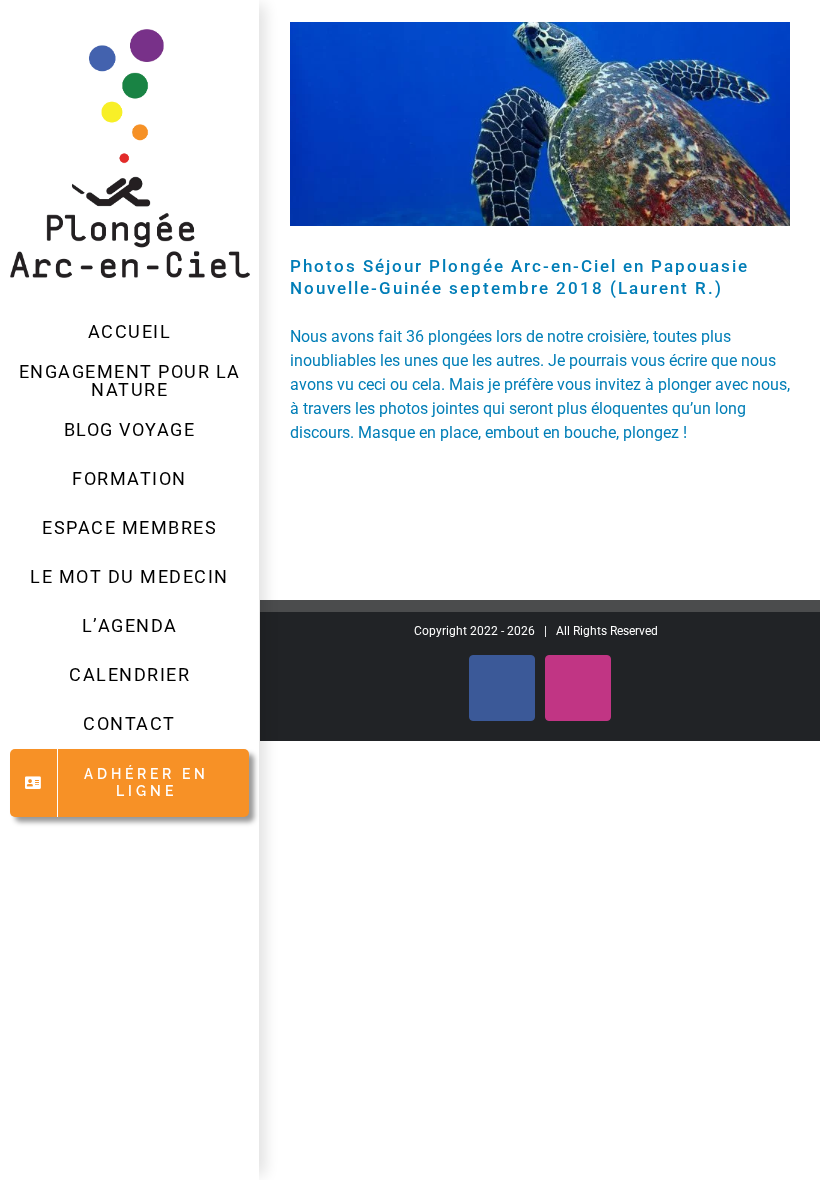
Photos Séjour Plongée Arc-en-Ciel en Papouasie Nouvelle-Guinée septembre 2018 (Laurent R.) (519, 277)
